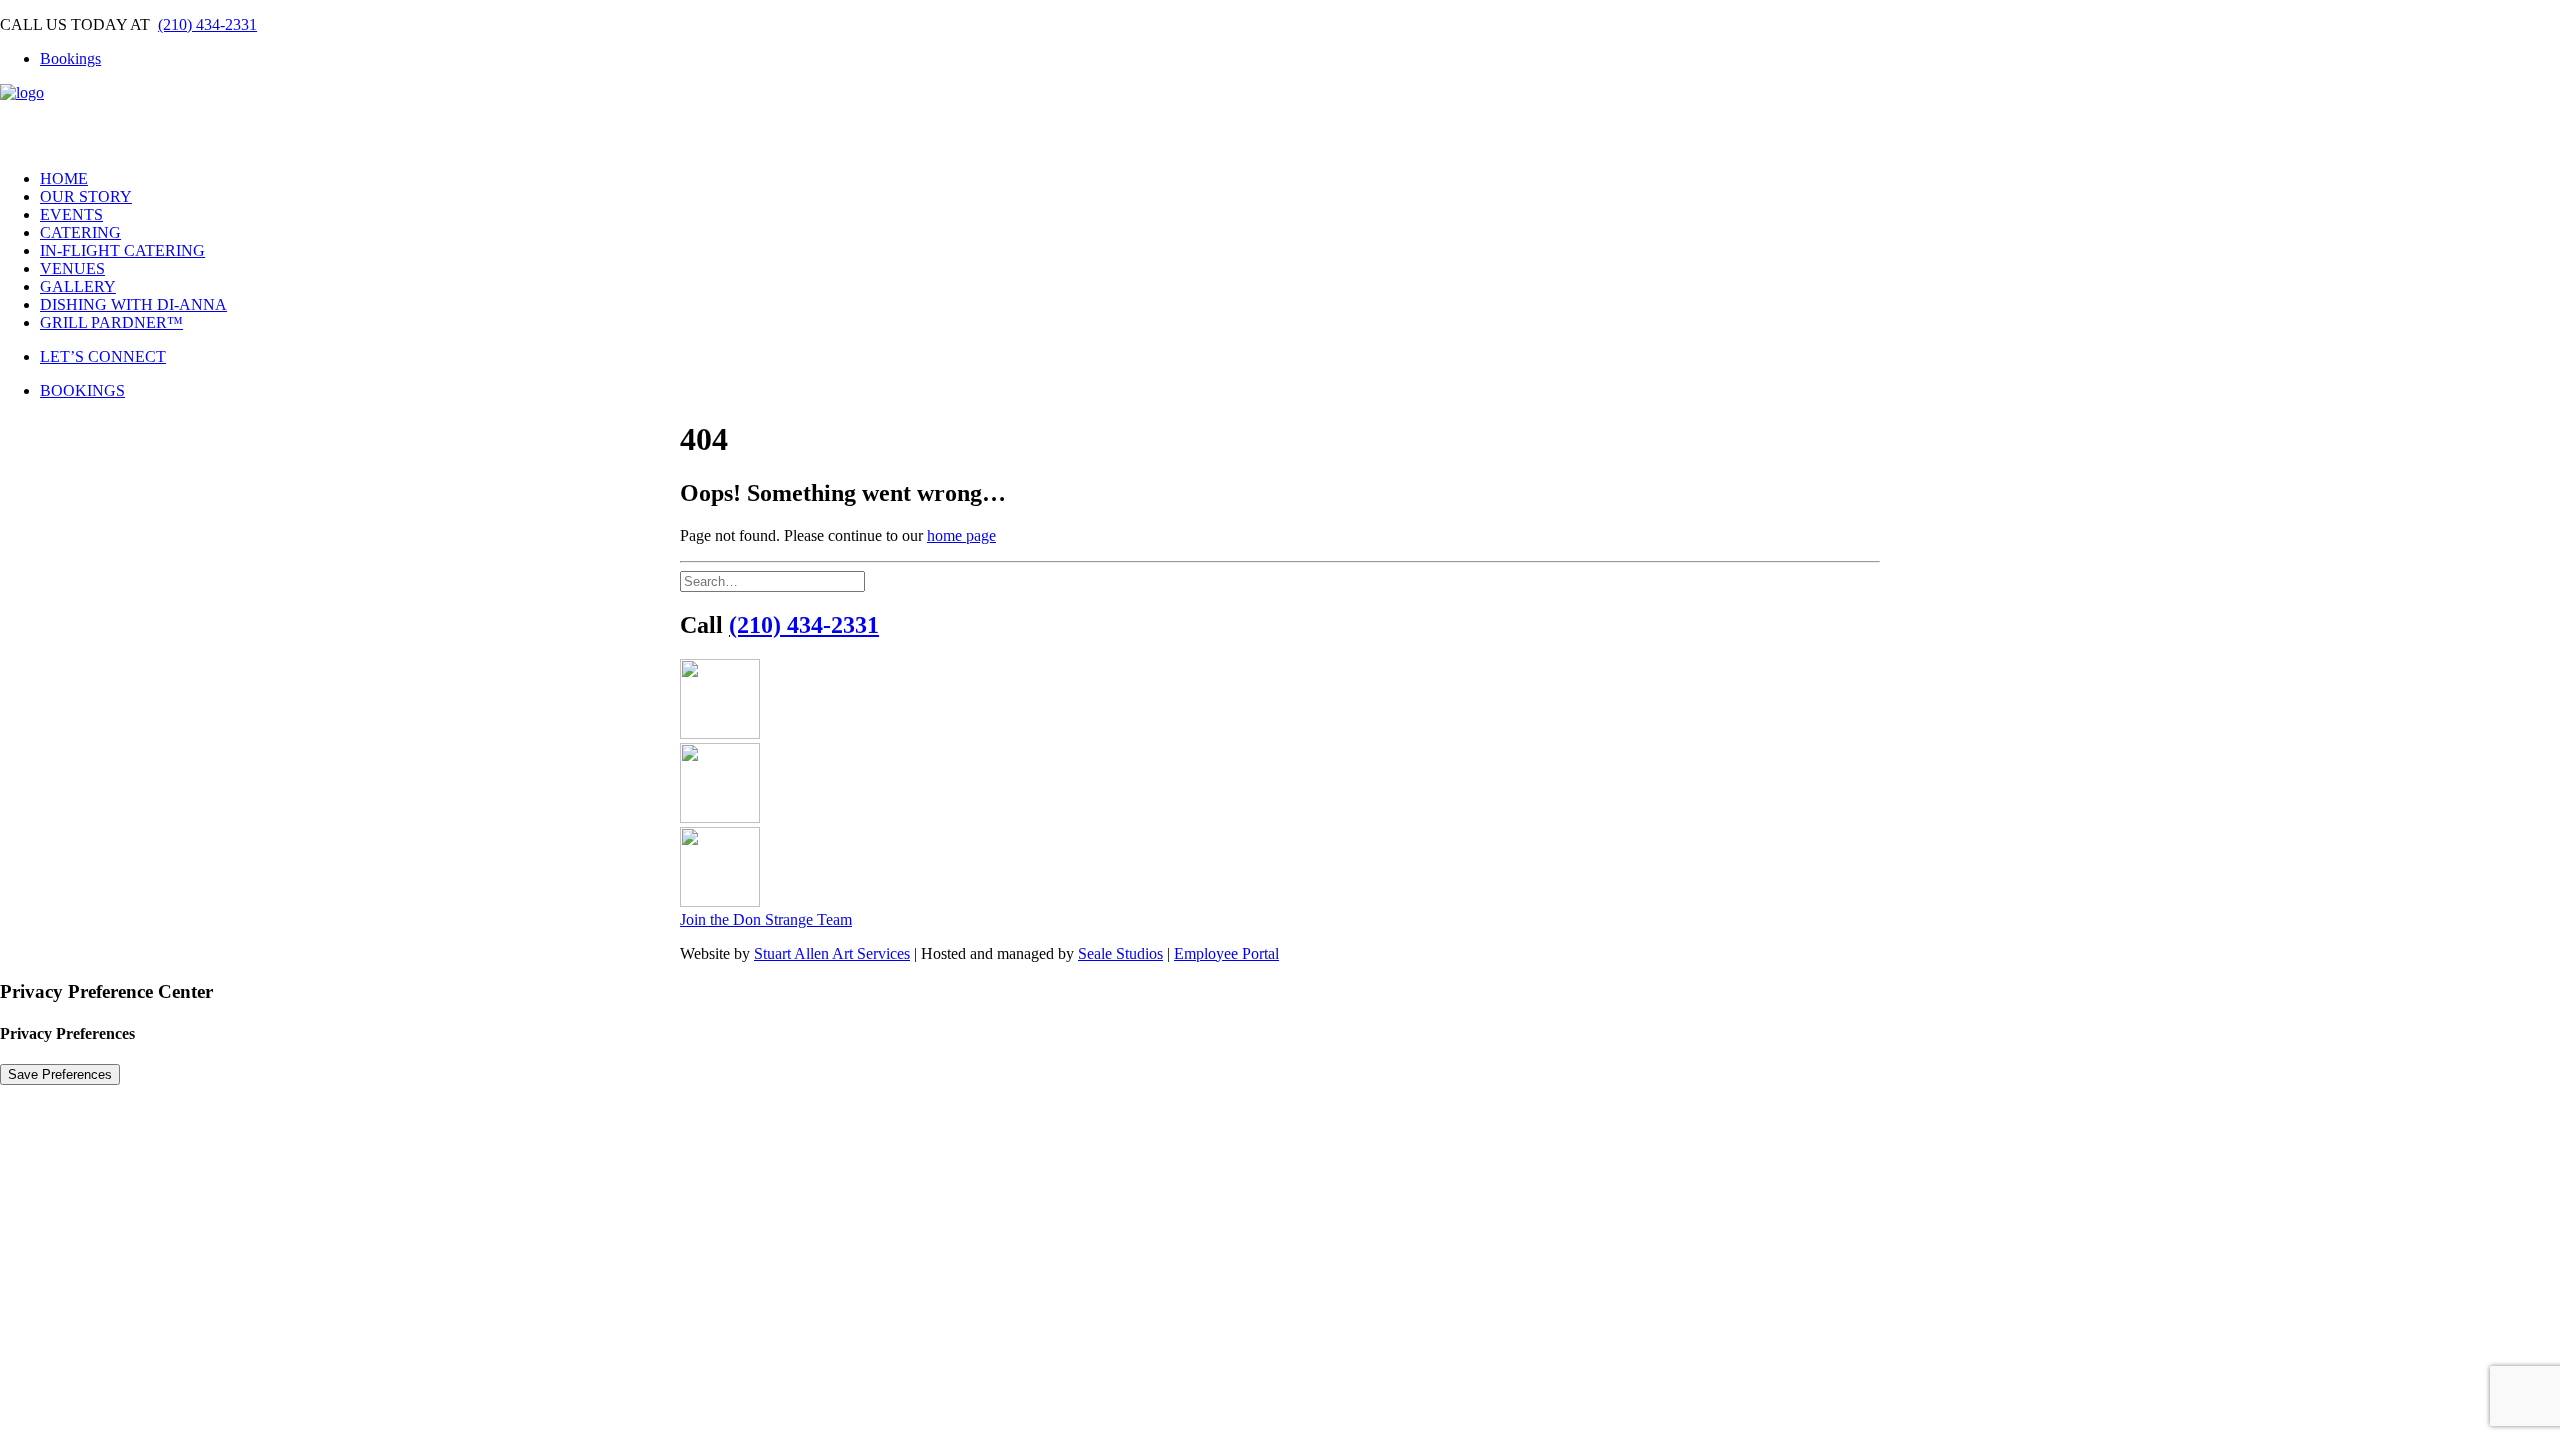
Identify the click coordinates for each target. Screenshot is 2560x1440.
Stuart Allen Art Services (832, 953)
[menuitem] (1300, 59)
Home (64, 178)
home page (961, 535)
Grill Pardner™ (111, 322)
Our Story (86, 196)
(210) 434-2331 (207, 24)
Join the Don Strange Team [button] (766, 919)
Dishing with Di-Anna (133, 304)
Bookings (70, 58)
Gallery (78, 286)
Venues (72, 268)
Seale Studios (1120, 953)
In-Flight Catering (122, 250)
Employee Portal (1226, 953)
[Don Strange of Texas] (1280, 119)
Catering (80, 232)
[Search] (772, 580)
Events (71, 214)
